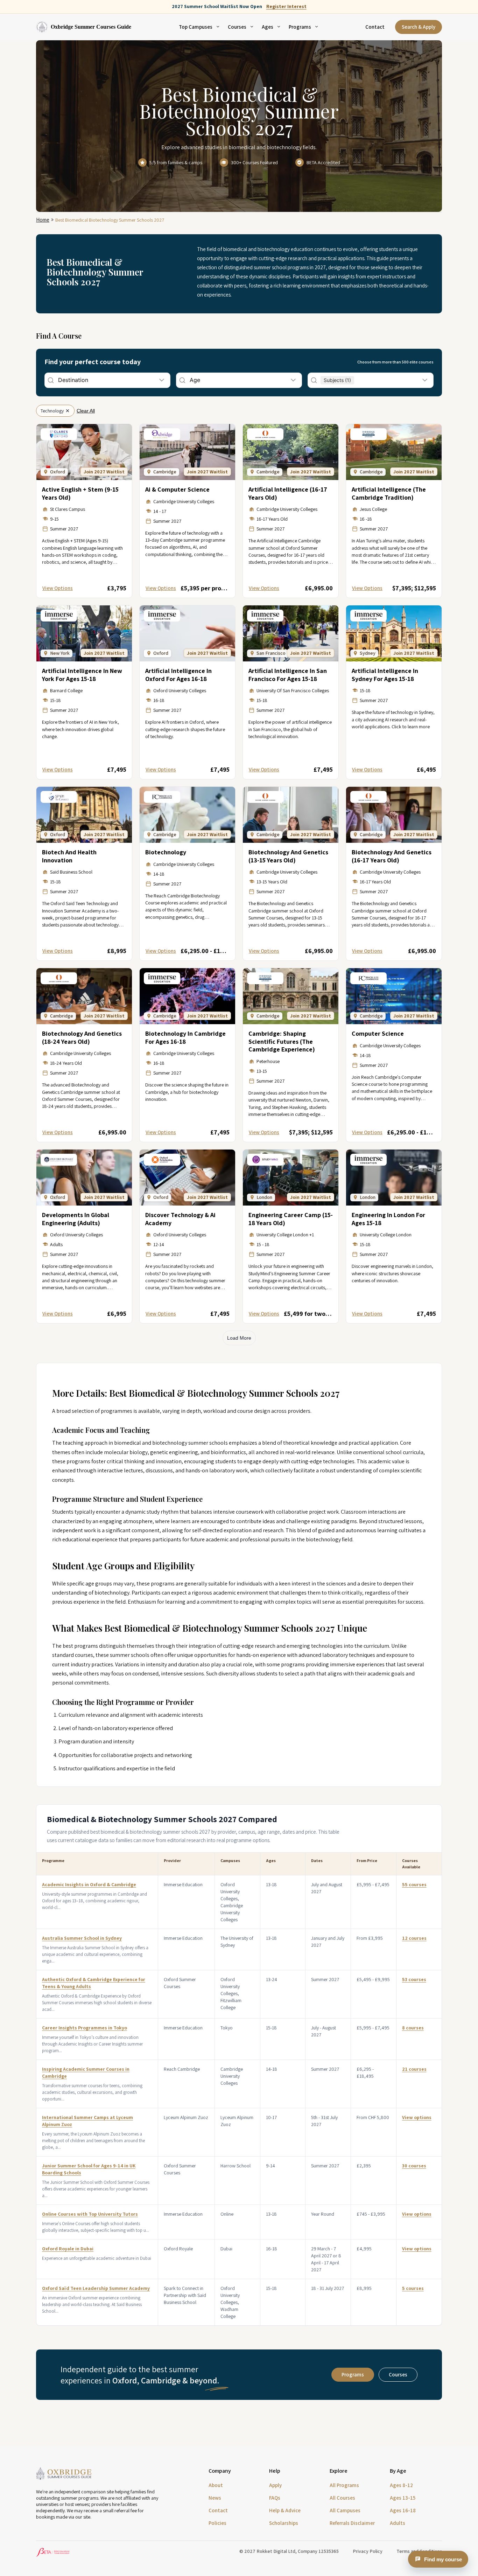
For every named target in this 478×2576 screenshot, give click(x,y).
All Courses (342, 2498)
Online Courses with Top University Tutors (90, 2214)
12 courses (414, 1938)
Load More (239, 1338)
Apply (275, 2485)
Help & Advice (285, 2510)
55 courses (414, 1884)
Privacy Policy (368, 2551)
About (216, 2485)
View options (417, 2117)
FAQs (275, 2498)
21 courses (414, 2069)
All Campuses (345, 2510)
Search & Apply (419, 27)
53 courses (414, 1979)
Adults (398, 2523)
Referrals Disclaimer (352, 2523)
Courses (398, 2374)
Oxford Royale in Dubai (68, 2249)
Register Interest (286, 6)
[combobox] (59, 380)
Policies (217, 2523)
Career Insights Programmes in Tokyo (85, 2028)
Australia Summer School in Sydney (82, 1938)
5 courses (413, 2288)
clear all (86, 411)
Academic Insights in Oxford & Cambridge (89, 1884)
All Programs (344, 2485)
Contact (375, 27)
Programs (353, 2374)
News (215, 2498)
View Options (58, 588)
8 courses (413, 2028)
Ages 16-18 (403, 2510)
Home (43, 220)
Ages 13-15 (403, 2498)
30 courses (414, 2166)
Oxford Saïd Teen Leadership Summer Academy (96, 2288)
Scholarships (284, 2523)
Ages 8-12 (401, 2485)
